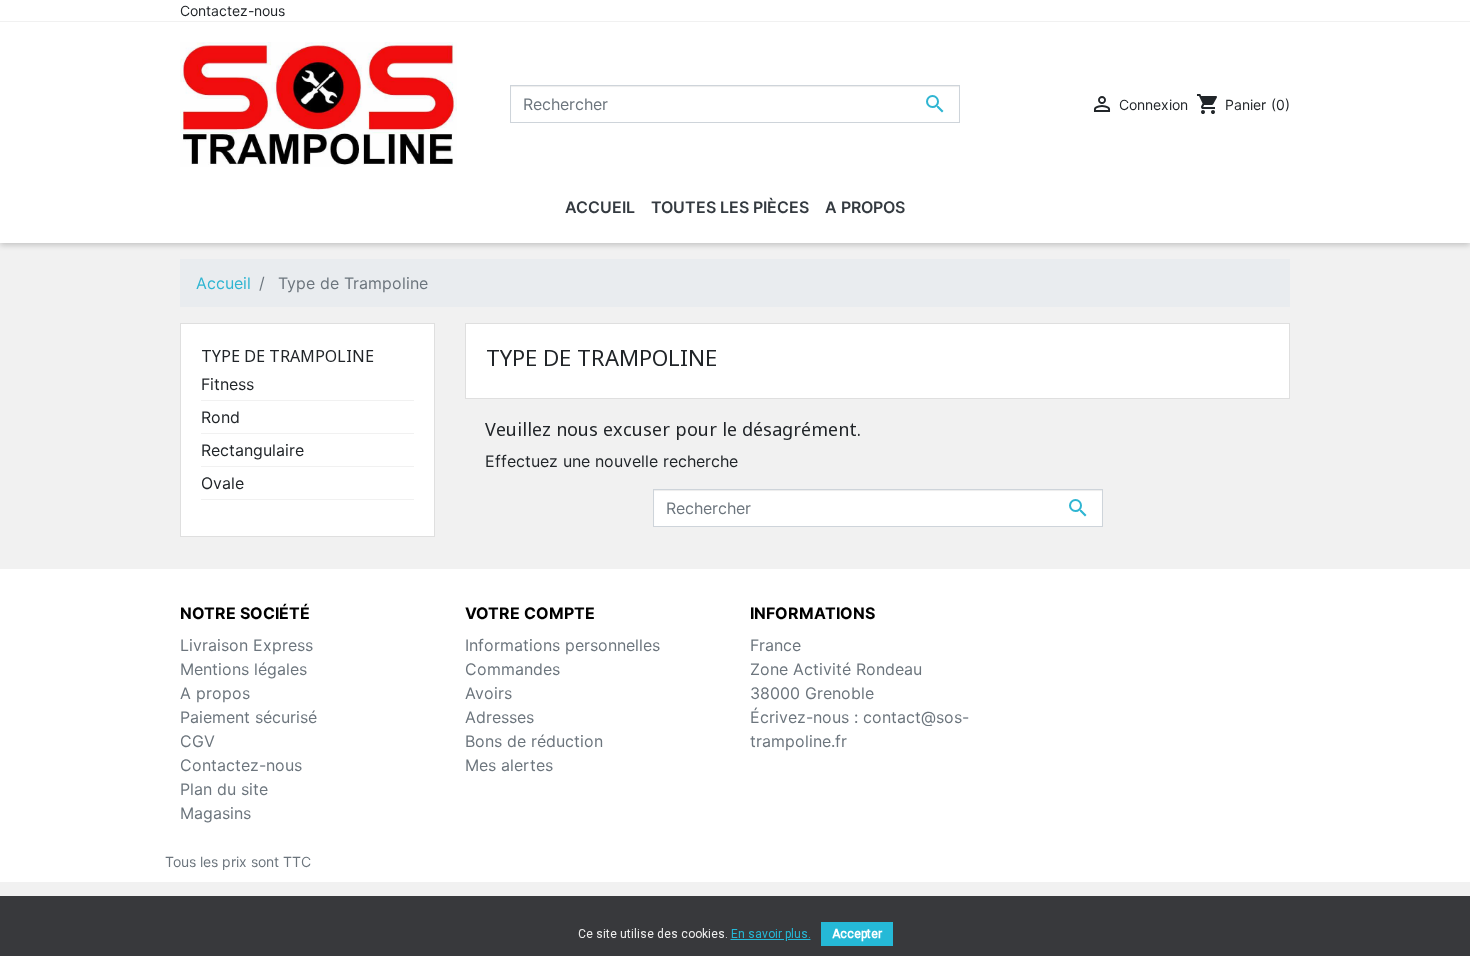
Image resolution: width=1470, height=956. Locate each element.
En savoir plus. (771, 934)
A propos (215, 693)
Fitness (227, 384)
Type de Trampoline (287, 356)
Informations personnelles (562, 645)
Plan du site (224, 789)
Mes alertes (509, 765)
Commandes (512, 669)
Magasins (215, 813)
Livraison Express (246, 645)
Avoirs (488, 693)
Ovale (222, 483)
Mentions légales (243, 669)
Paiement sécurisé (248, 717)
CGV (197, 741)
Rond (220, 417)
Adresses (499, 717)
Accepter (857, 934)
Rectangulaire (252, 450)
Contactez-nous (232, 10)
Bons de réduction (534, 741)
